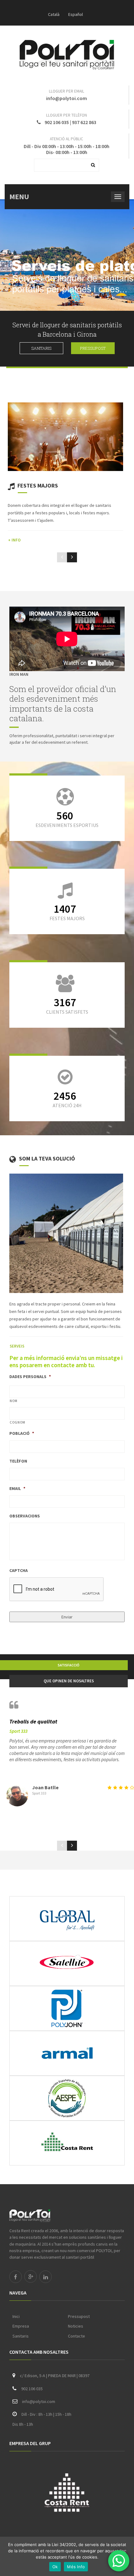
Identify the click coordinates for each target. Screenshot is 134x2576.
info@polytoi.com (67, 98)
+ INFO (14, 540)
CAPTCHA (19, 1570)
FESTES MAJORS (38, 485)
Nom (14, 1401)
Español (76, 14)
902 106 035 (57, 122)
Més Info (76, 2567)
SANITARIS (41, 348)
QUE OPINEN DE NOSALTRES (69, 1681)
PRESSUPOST (93, 348)
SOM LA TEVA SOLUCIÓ (47, 1158)
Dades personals (30, 1377)
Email (17, 1488)
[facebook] (16, 2277)
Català (54, 14)
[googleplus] (31, 2276)
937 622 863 (84, 122)
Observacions (25, 1516)
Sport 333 (18, 1731)
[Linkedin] (45, 2277)
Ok (55, 2567)
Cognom (17, 1422)
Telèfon (18, 1461)
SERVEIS (17, 1346)
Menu (19, 197)
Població (22, 1433)
